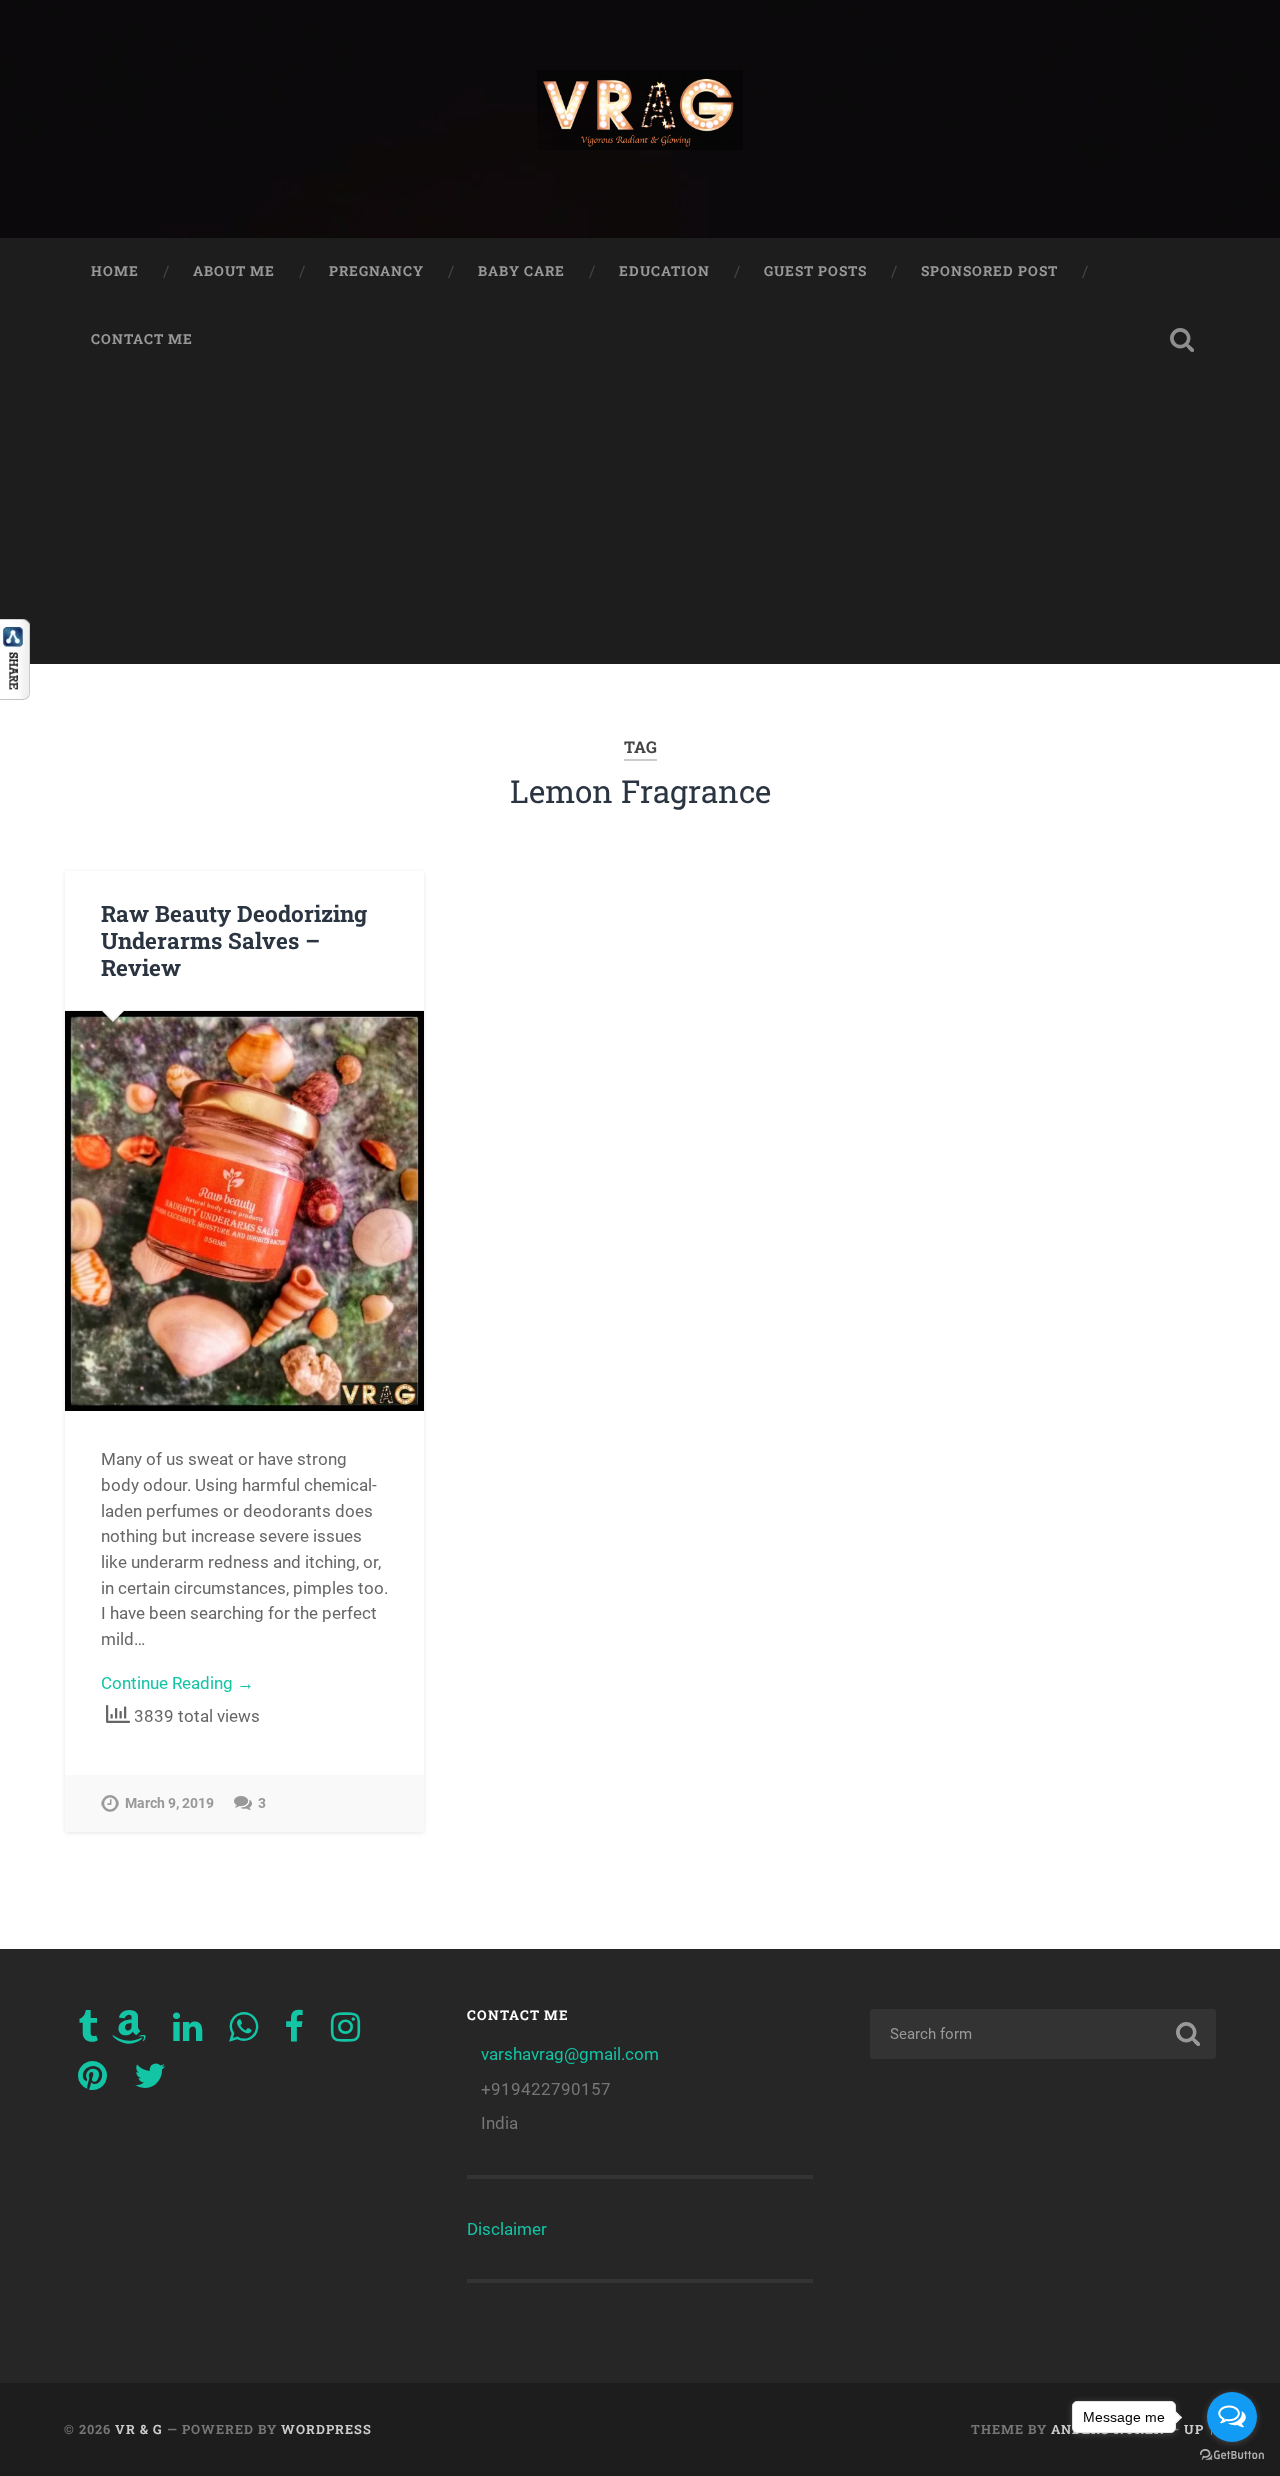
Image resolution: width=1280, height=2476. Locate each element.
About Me (234, 271)
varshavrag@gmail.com (570, 2054)
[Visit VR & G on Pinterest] (92, 2082)
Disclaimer (507, 2229)
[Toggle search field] (1182, 340)
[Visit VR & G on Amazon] (129, 2033)
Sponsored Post (989, 271)
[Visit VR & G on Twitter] (150, 2082)
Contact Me (142, 339)
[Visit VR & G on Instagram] (345, 2033)
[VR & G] (640, 119)
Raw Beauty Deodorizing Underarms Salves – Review (234, 940)
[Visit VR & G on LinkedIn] (187, 2033)
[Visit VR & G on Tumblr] (88, 2033)
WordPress (326, 2429)
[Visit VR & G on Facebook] (294, 2033)
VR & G (139, 2429)
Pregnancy (376, 271)
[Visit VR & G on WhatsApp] (243, 2033)
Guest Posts (815, 271)
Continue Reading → (177, 1683)
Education (664, 271)
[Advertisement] (640, 524)
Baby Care (521, 271)
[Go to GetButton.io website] (1232, 2455)
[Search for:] (1043, 2034)
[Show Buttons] (15, 693)
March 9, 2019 (169, 1803)
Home (115, 271)
